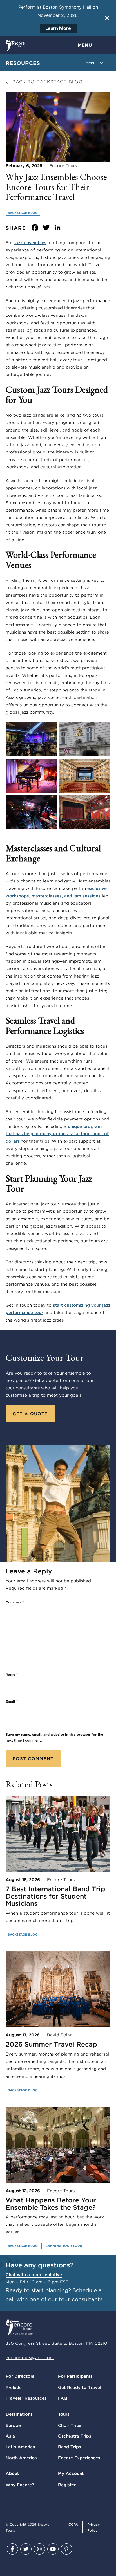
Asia (10, 2436)
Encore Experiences (79, 2458)
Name (12, 1674)
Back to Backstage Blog (46, 82)
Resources (23, 63)
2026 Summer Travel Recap (51, 2044)
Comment (15, 1602)
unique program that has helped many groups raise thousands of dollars (57, 1134)
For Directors (20, 2376)
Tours (64, 2414)
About (12, 2474)
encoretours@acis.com (30, 2358)
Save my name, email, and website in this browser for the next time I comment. (54, 1737)
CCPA (73, 2524)
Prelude (14, 2388)
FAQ (63, 2398)
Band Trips (70, 2447)
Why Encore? (20, 2485)
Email (12, 1701)
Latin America (20, 2447)
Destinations (19, 2414)
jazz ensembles (30, 243)
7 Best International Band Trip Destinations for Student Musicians (55, 1896)
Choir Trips (70, 2425)
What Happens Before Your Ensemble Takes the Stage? (51, 2204)
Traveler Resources (26, 2398)
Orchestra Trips (75, 2436)
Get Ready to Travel (80, 2388)
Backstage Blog (23, 213)
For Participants (75, 2376)
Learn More (58, 28)
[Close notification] (107, 18)
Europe (13, 2425)
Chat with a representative (34, 2275)
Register (67, 2485)
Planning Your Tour (63, 2246)
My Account (71, 2474)
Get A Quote (30, 1414)
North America (21, 2458)
